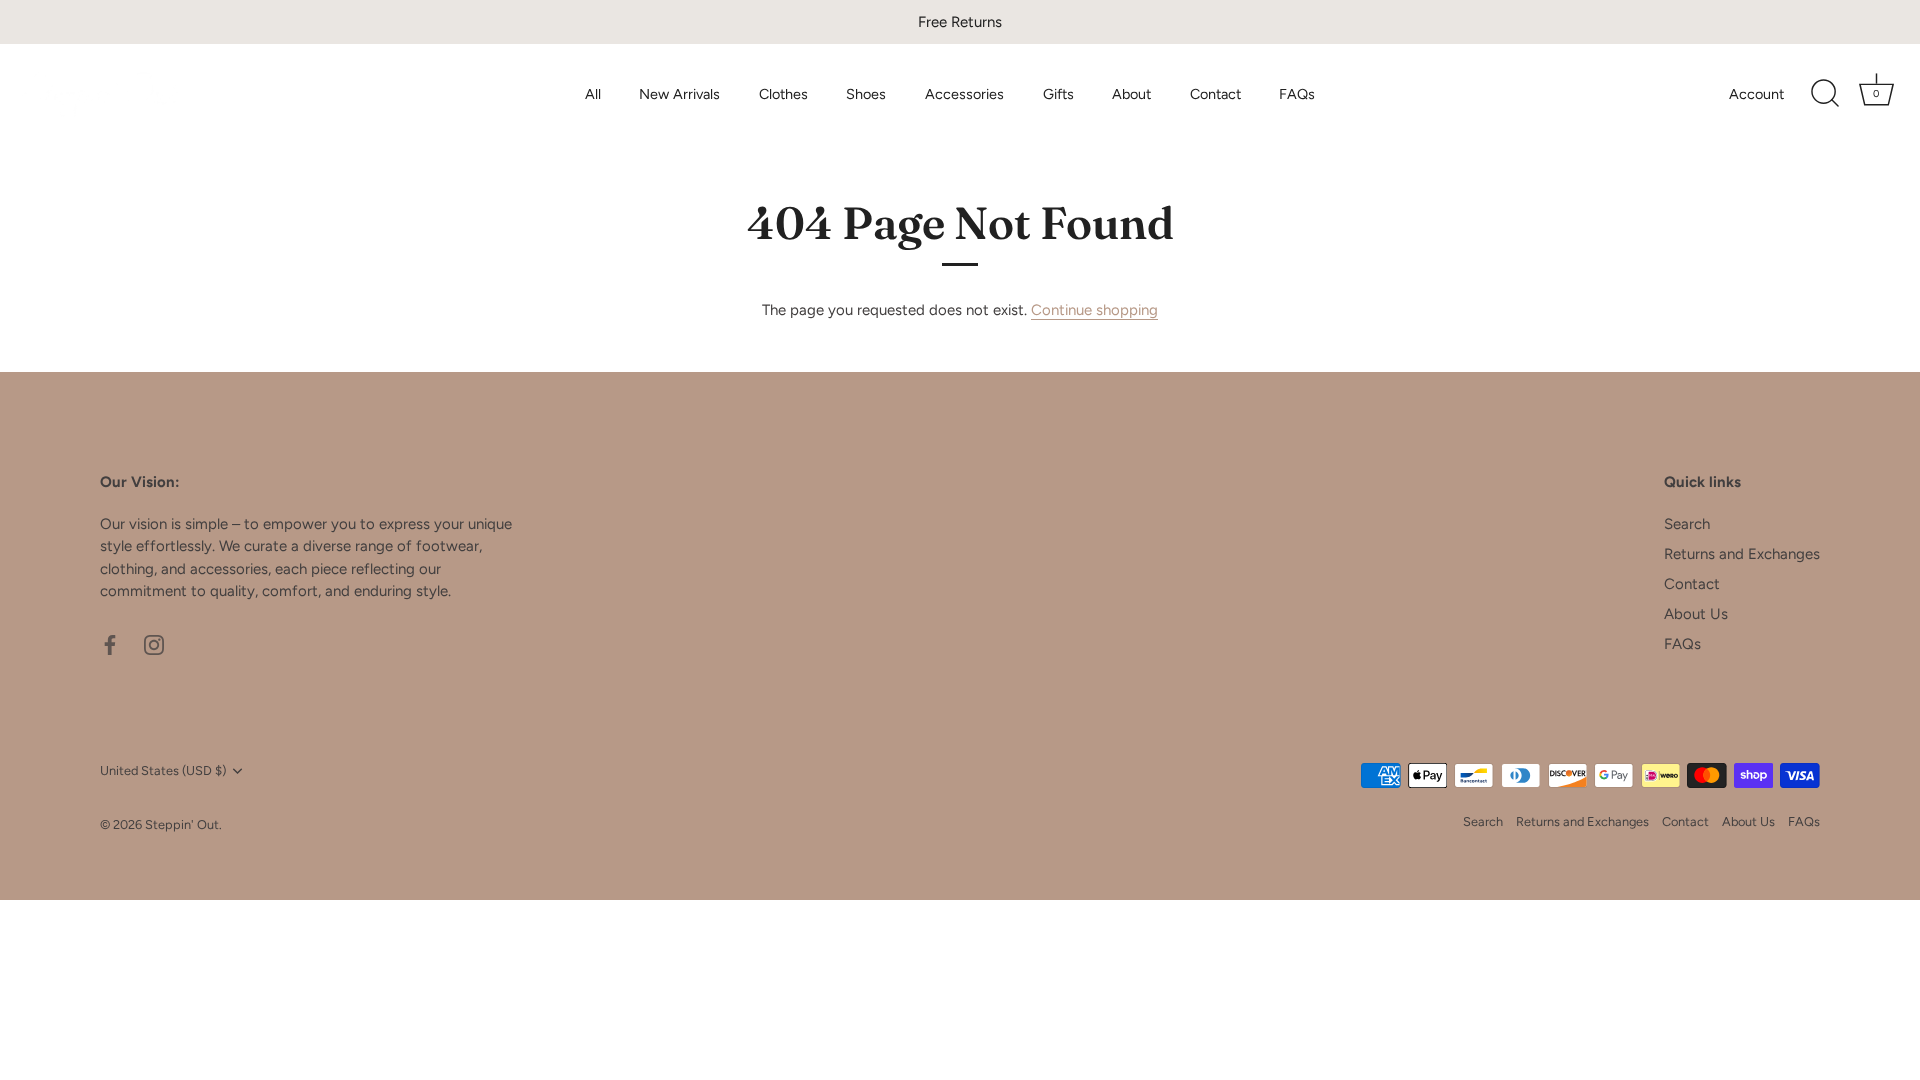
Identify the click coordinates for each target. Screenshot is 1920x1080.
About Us (1696, 614)
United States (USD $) (163, 770)
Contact (1215, 94)
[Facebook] (110, 644)
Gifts (1058, 94)
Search (1687, 524)
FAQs (1297, 94)
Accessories (964, 94)
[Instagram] (154, 644)
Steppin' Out (182, 824)
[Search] (1825, 94)
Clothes (783, 94)
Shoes (866, 94)
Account (1756, 94)
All (593, 94)
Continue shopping (1094, 310)
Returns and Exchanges (1742, 554)
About (1131, 94)
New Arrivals (679, 94)
